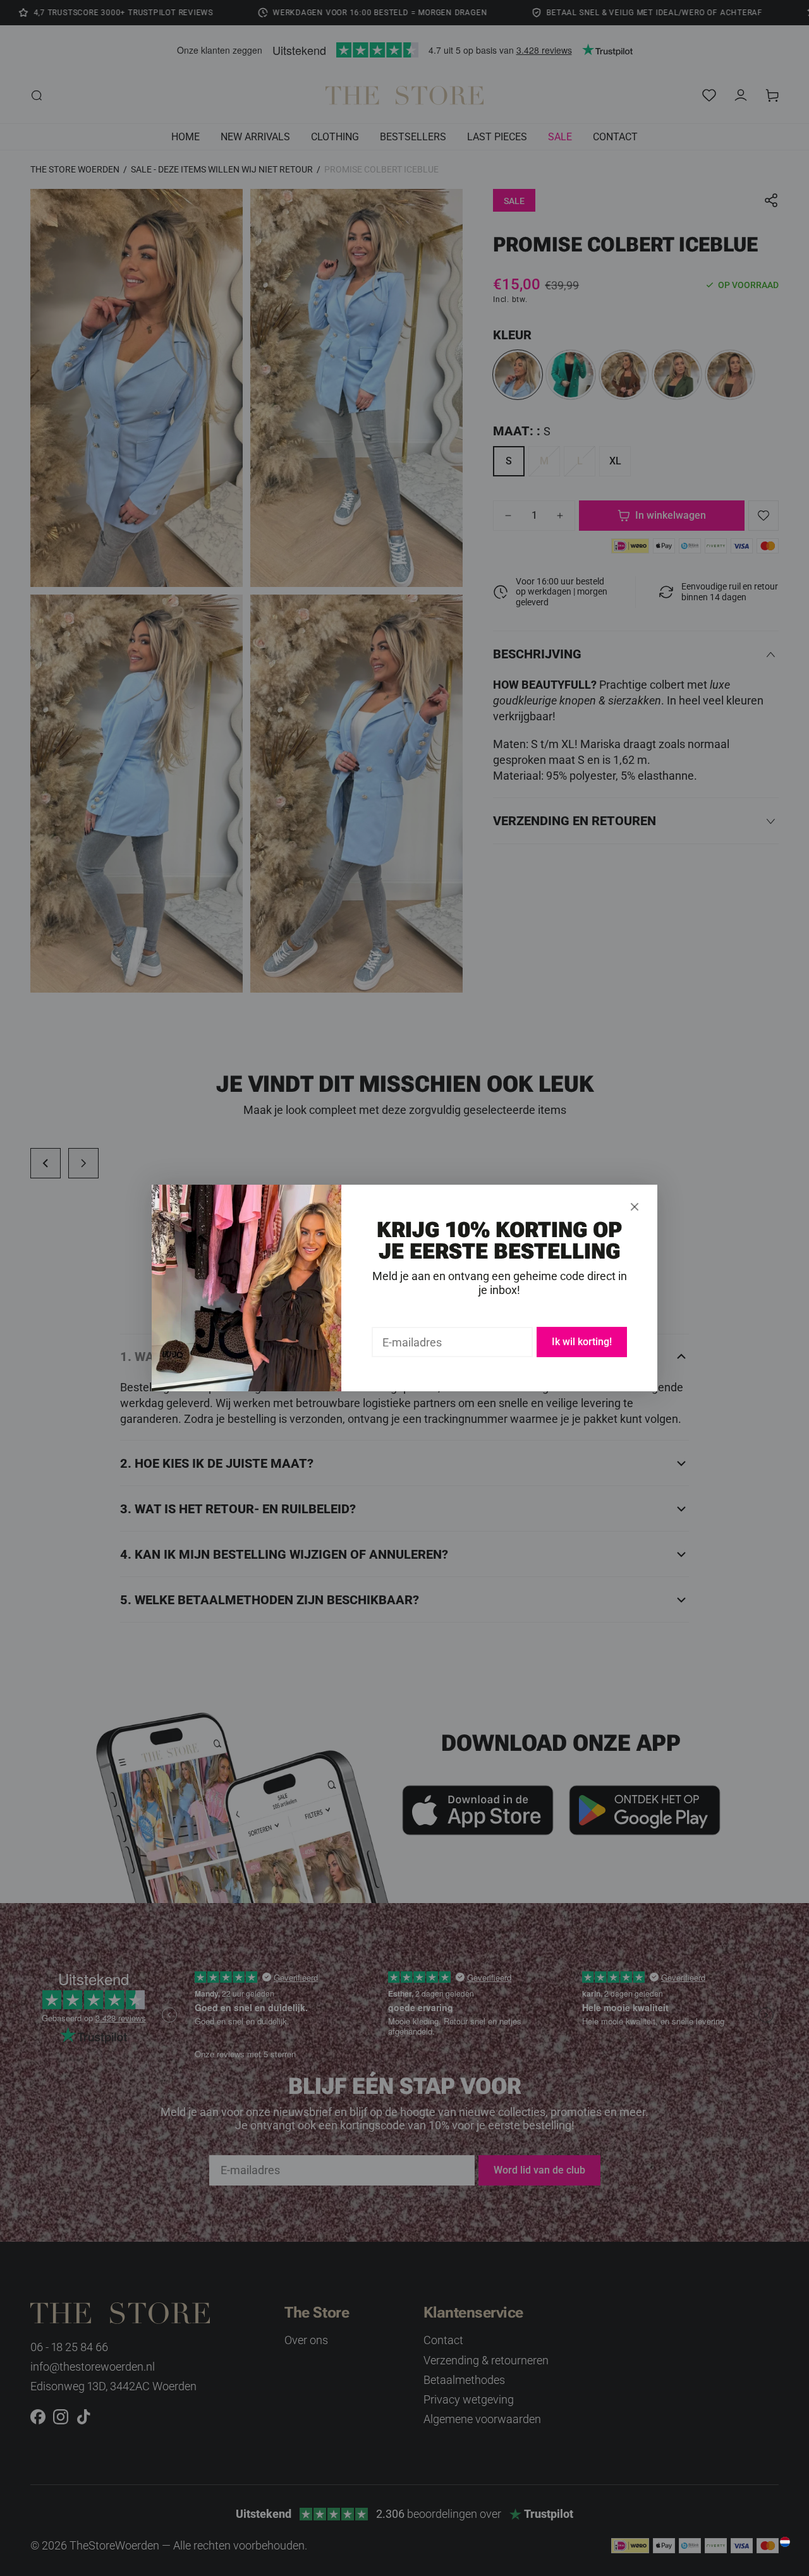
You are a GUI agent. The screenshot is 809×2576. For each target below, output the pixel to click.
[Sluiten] (635, 1207)
